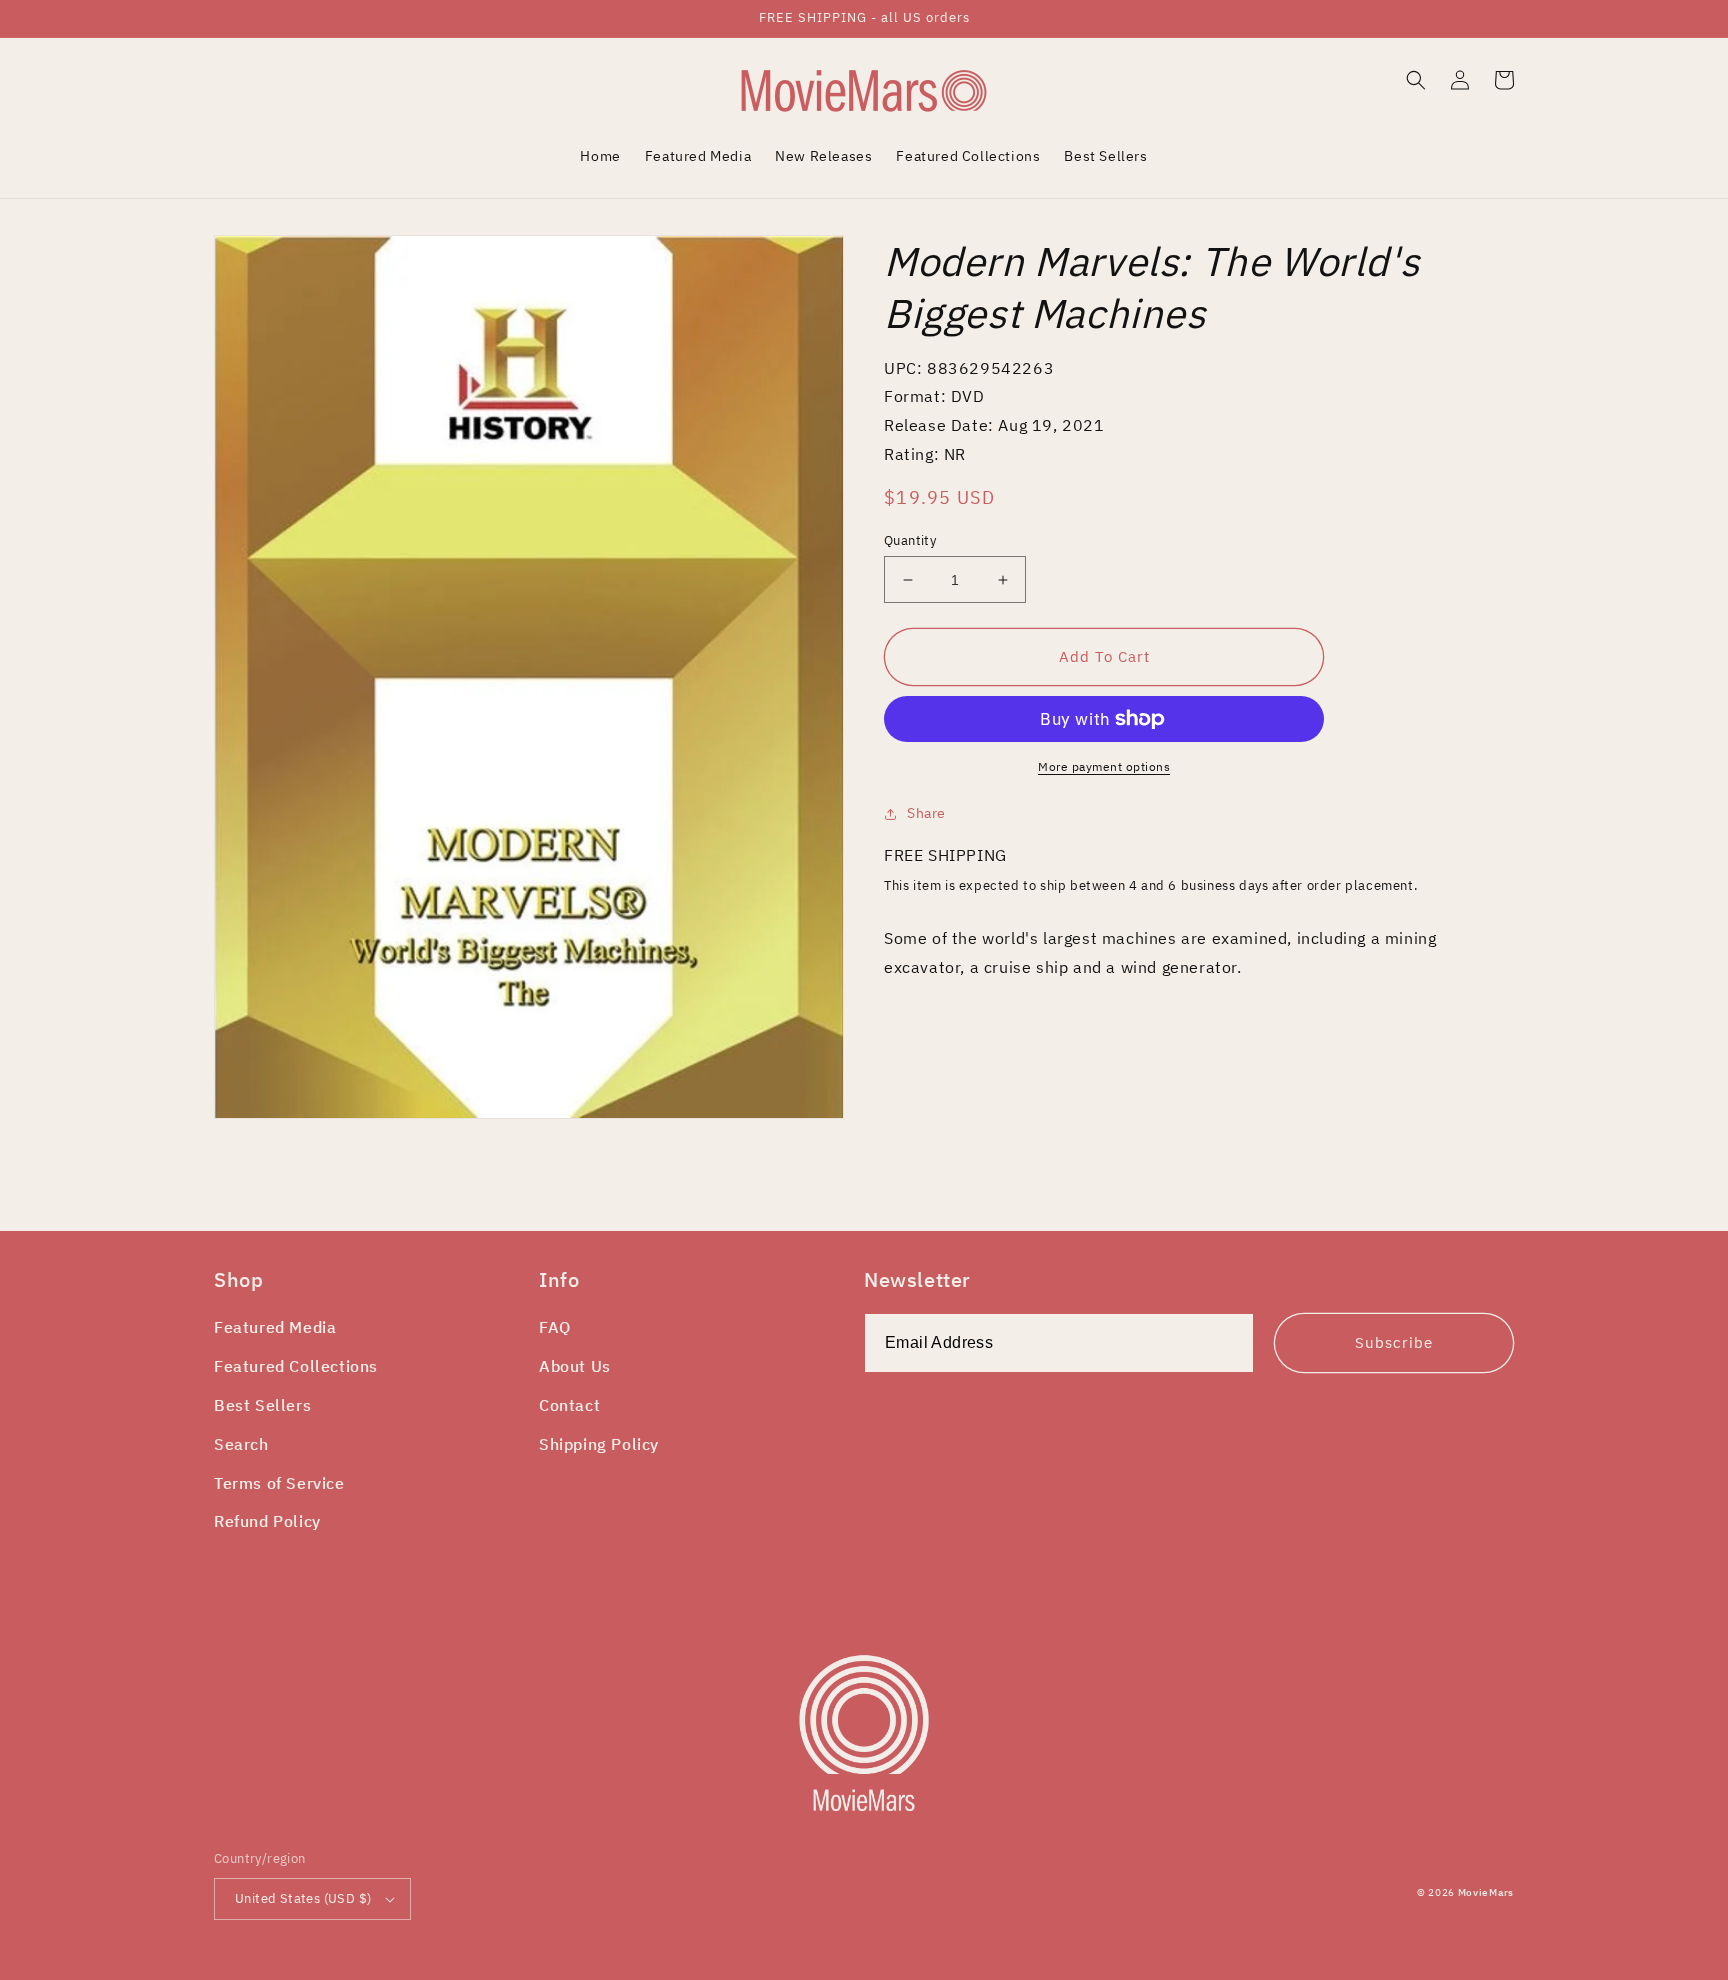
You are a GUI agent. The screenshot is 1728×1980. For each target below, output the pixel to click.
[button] (1416, 80)
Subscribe (1394, 1342)
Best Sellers (262, 1405)
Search (241, 1444)
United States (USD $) (303, 1898)
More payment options (1104, 766)
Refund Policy (267, 1521)
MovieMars (1486, 1892)
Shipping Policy (599, 1444)
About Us (575, 1366)
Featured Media (275, 1327)
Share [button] (926, 813)
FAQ (555, 1327)
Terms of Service (279, 1483)
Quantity (910, 540)
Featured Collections (296, 1366)
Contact (569, 1405)
